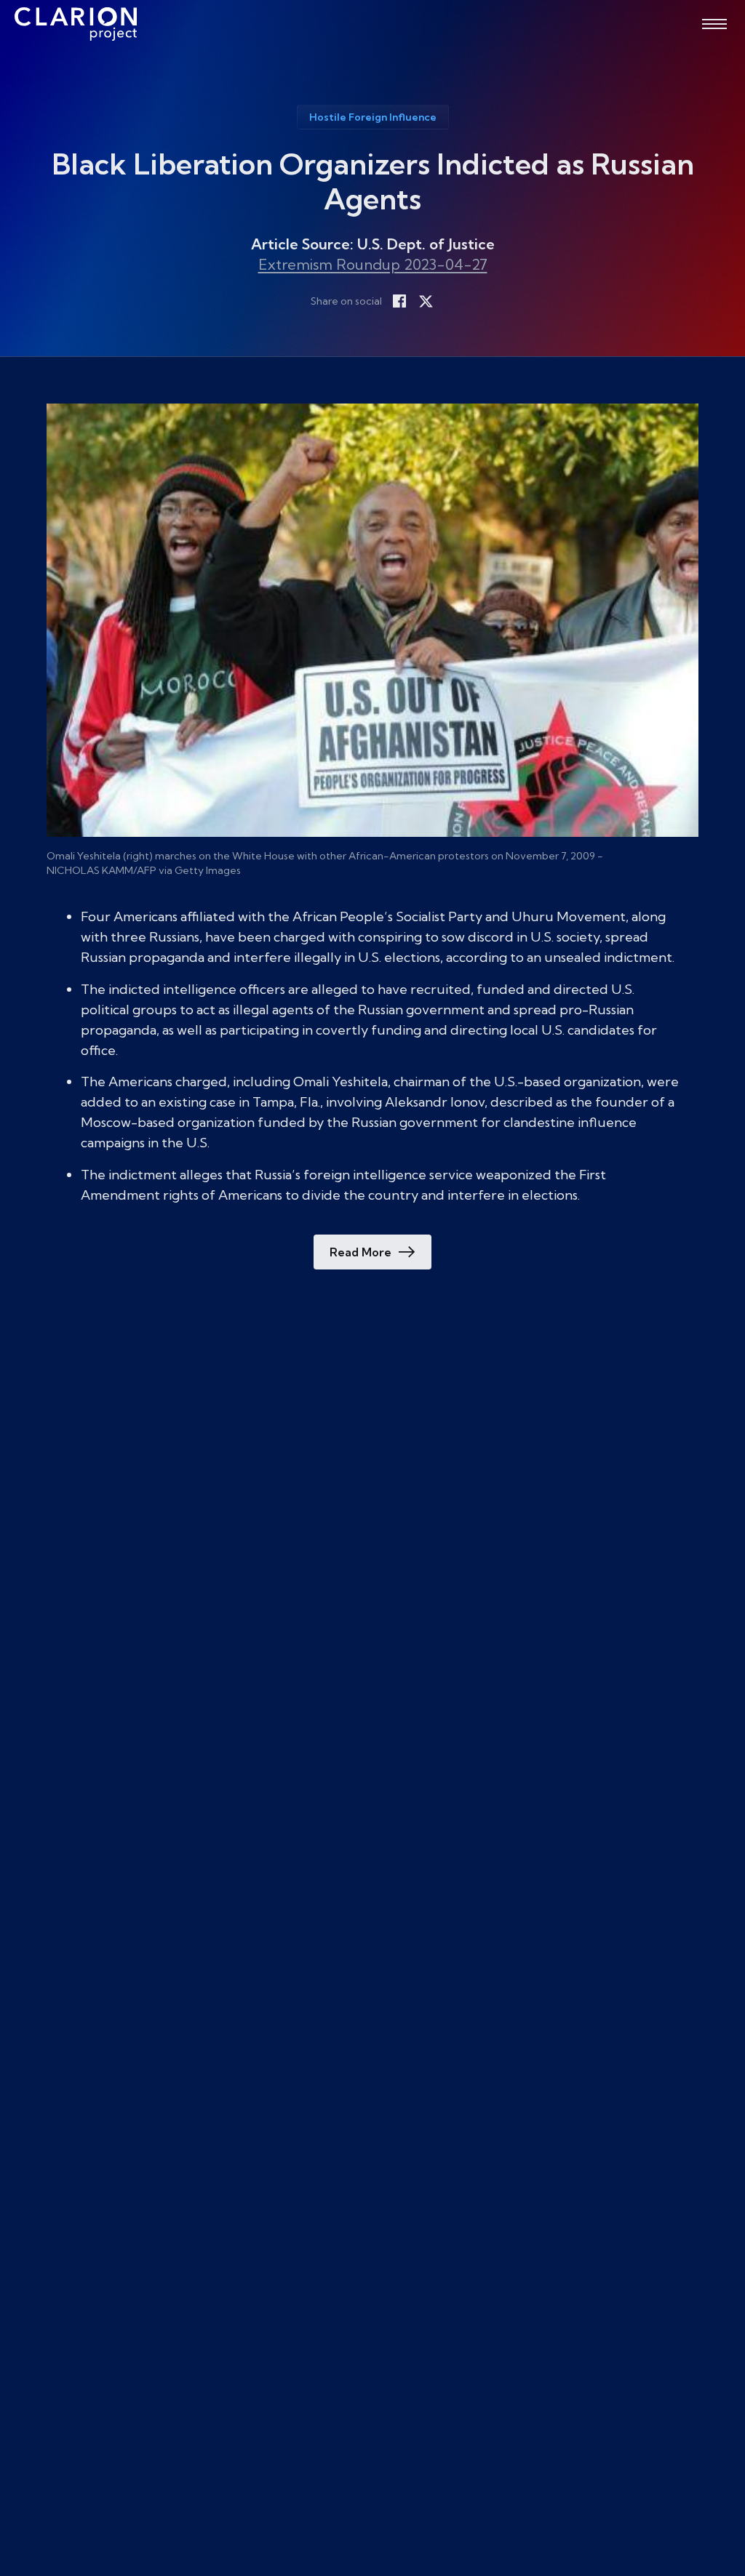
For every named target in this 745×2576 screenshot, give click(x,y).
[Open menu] (714, 24)
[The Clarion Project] (76, 24)
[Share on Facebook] (399, 301)
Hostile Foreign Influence (373, 117)
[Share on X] (426, 301)
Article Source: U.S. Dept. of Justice (373, 244)
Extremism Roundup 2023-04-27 (373, 264)
